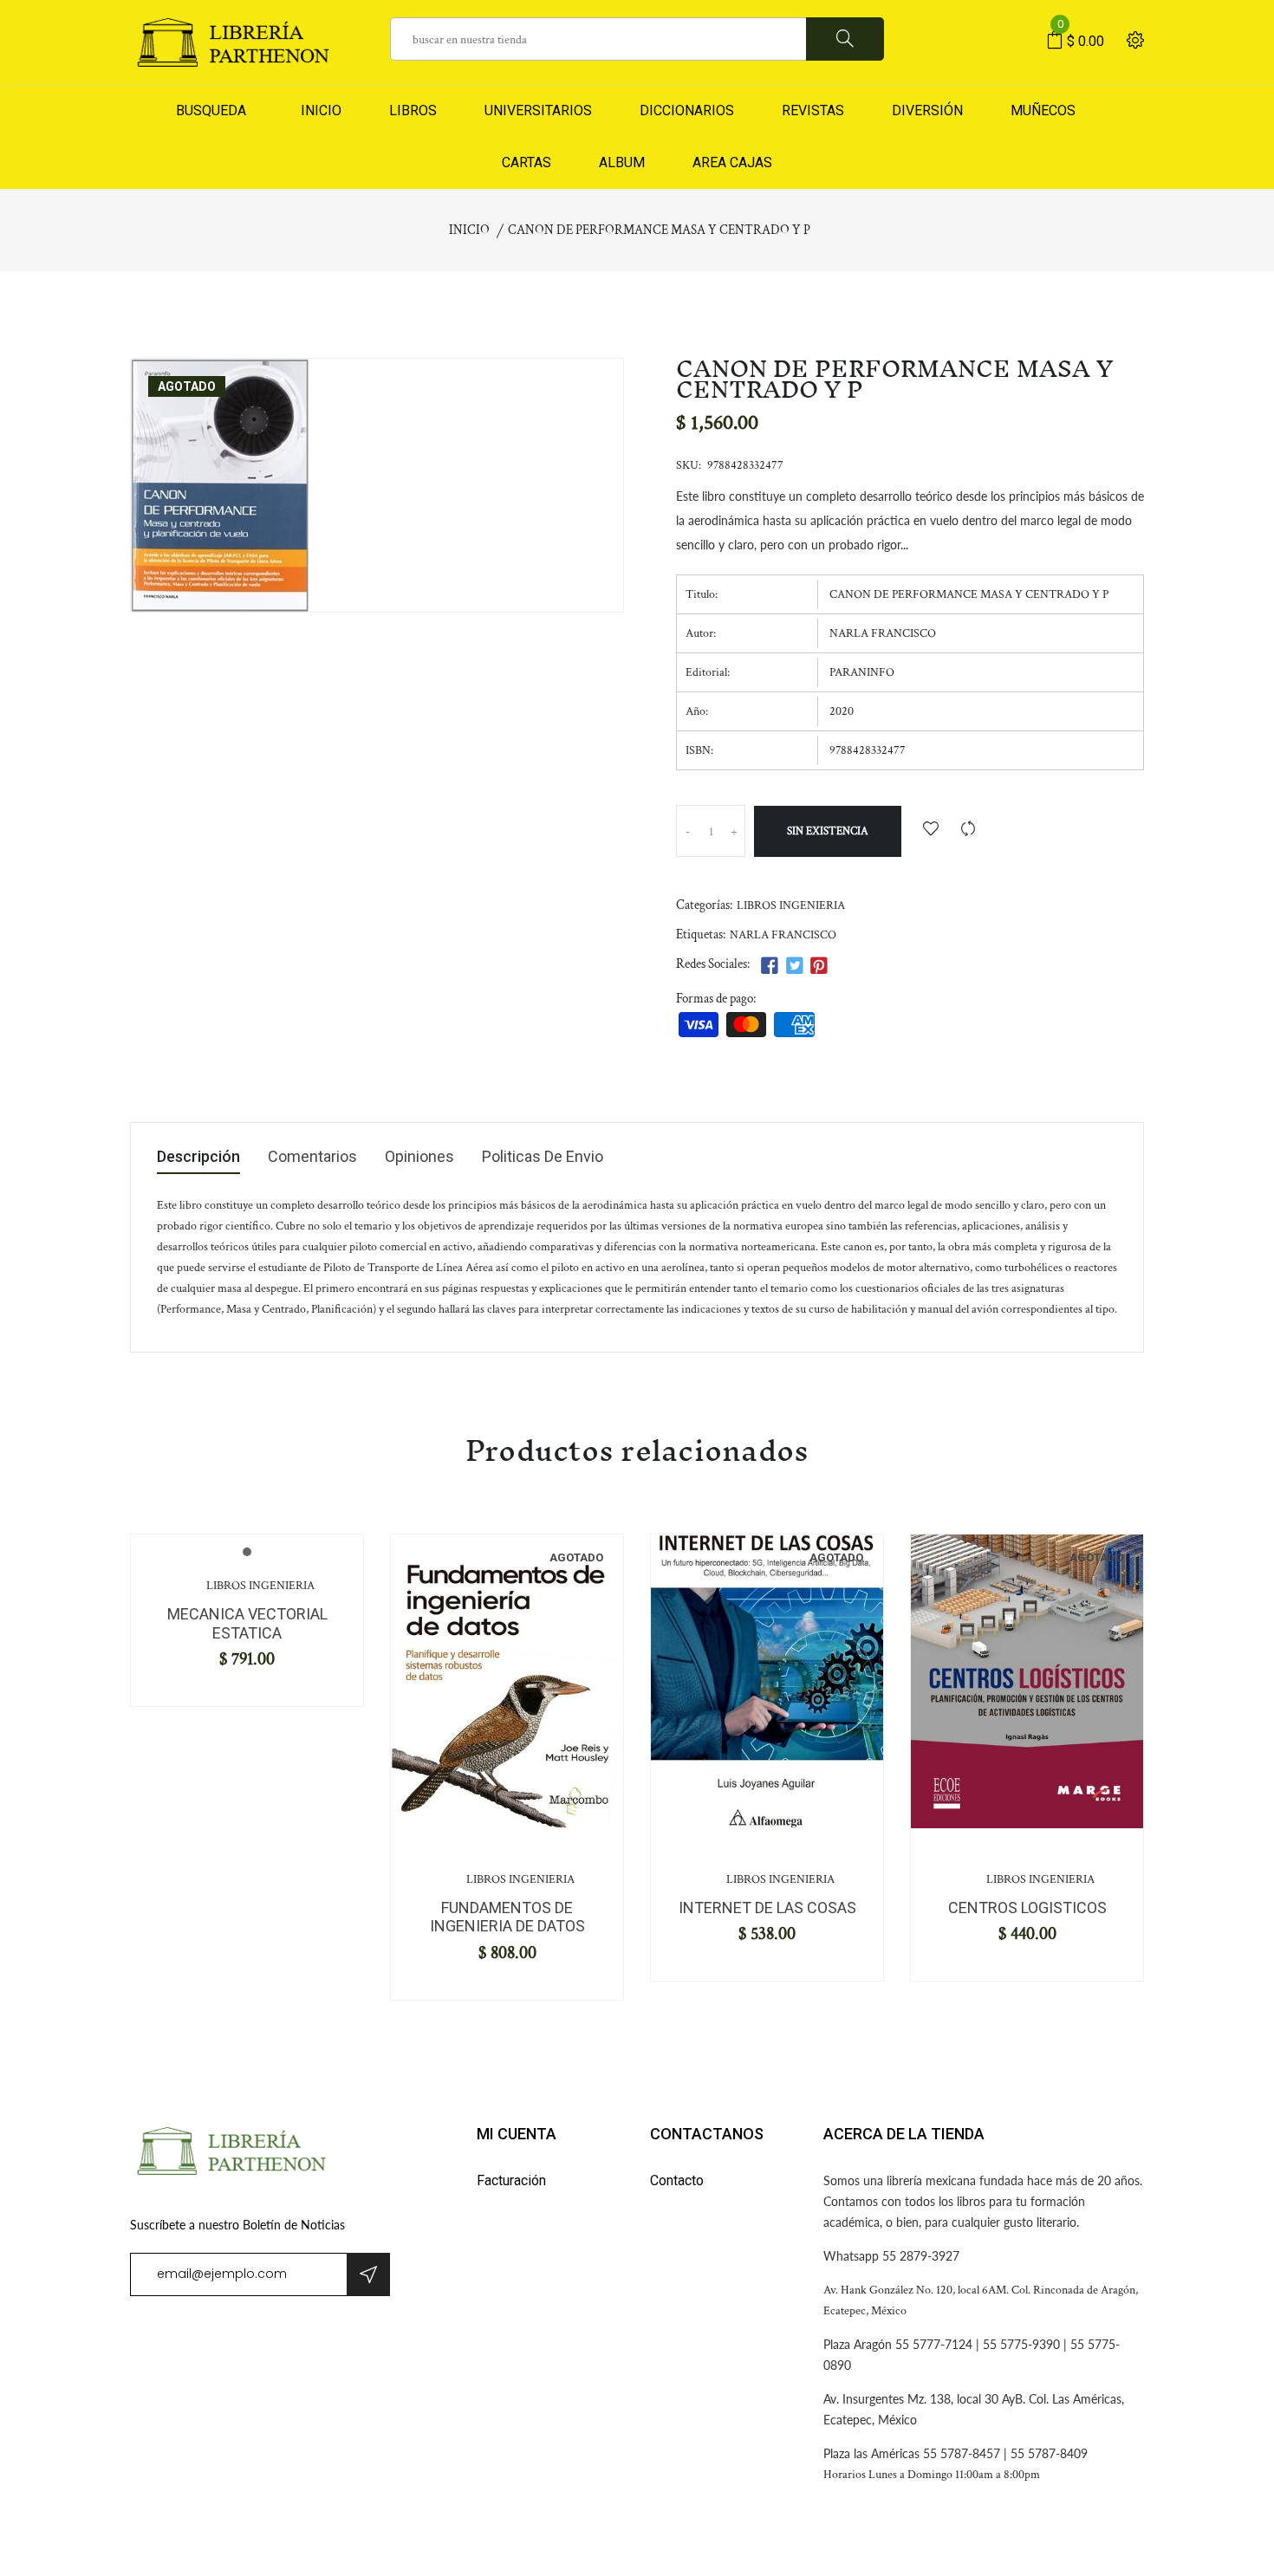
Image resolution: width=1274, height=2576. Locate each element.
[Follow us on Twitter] (794, 967)
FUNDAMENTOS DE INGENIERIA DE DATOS (507, 1917)
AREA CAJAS (732, 162)
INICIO (318, 110)
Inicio (469, 230)
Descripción (198, 1157)
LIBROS (413, 110)
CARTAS (526, 162)
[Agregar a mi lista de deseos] (931, 831)
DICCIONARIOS (687, 110)
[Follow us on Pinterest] (819, 967)
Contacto (677, 2180)
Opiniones (419, 1157)
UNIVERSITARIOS (538, 110)
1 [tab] (247, 1552)
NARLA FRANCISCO (783, 935)
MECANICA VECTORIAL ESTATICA (247, 1623)
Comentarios (312, 1157)
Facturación (511, 2180)
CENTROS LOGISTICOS (1027, 1908)
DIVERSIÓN (927, 110)
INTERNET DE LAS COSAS (767, 1908)
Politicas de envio (543, 1157)
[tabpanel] (507, 1681)
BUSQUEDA (211, 110)
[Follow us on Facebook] (770, 967)
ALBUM (622, 162)
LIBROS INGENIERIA (791, 905)
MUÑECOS (1043, 110)
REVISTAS (813, 110)
